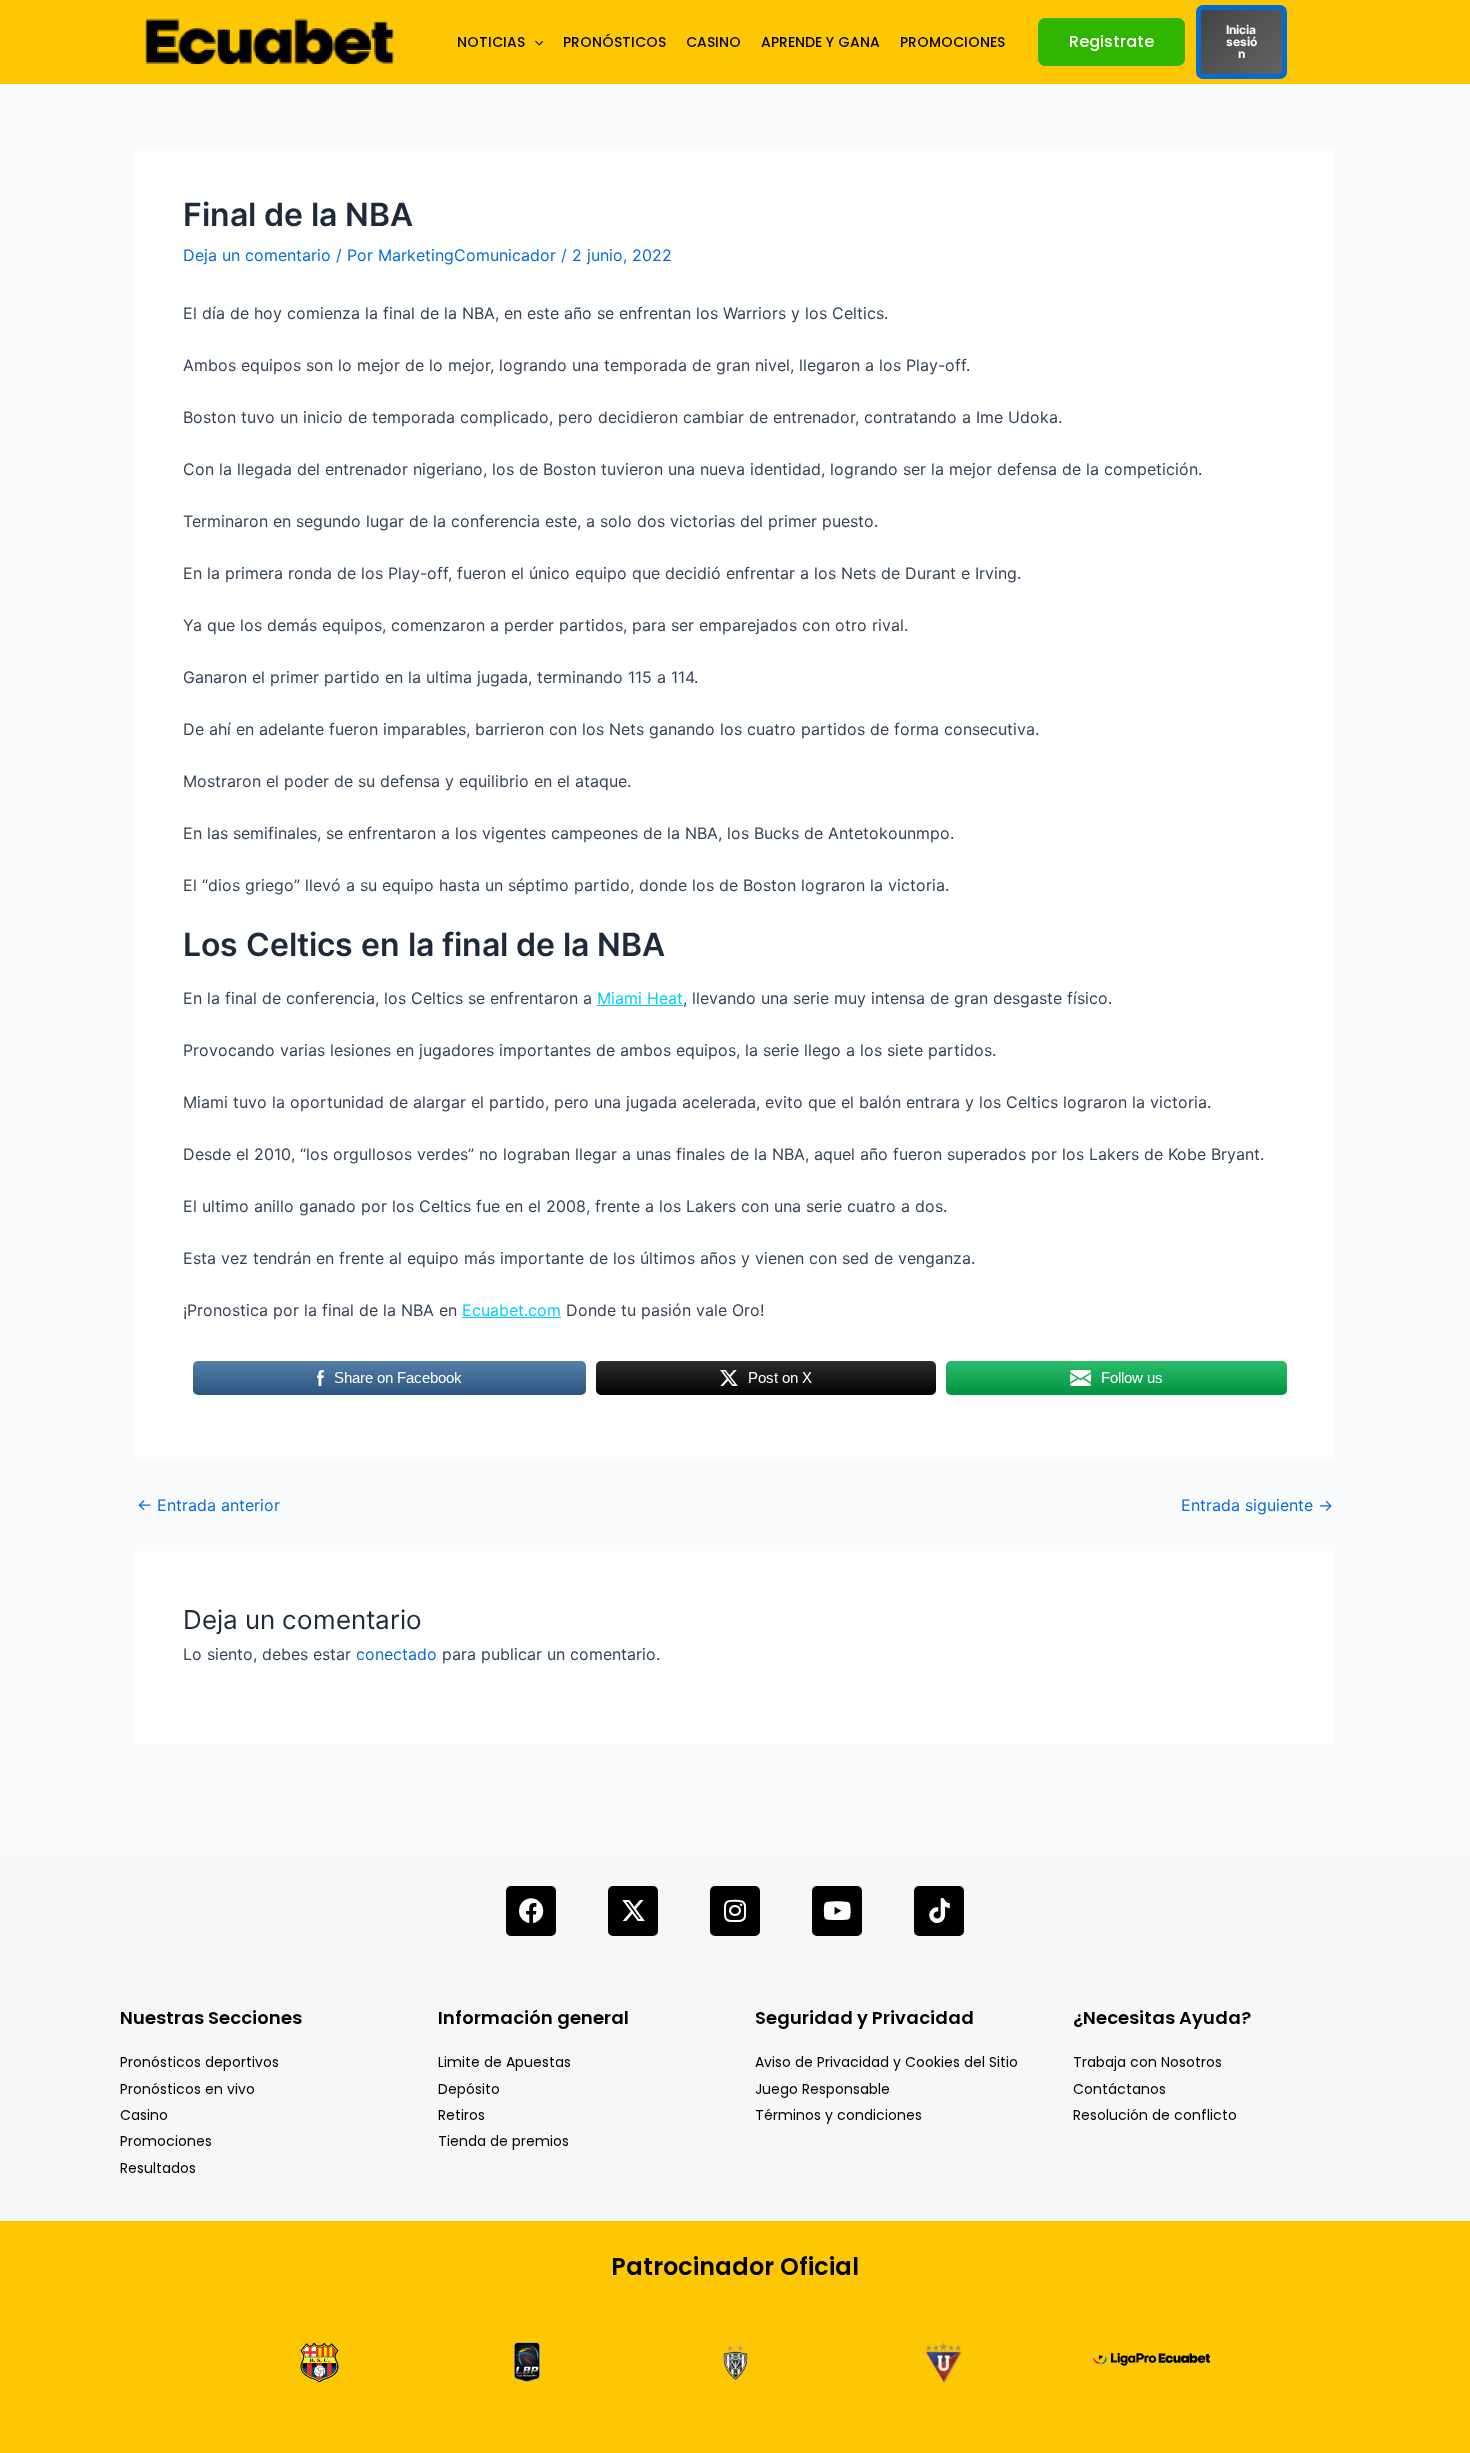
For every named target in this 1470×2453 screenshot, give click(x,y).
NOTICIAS (491, 42)
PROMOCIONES (952, 42)
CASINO (713, 42)
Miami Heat (640, 998)
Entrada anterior (208, 1505)
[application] (534, 42)
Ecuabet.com (511, 1310)
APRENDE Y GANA (820, 42)
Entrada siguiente (1257, 1505)
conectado (396, 1654)
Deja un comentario (257, 255)
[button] (1111, 42)
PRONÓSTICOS (614, 42)
